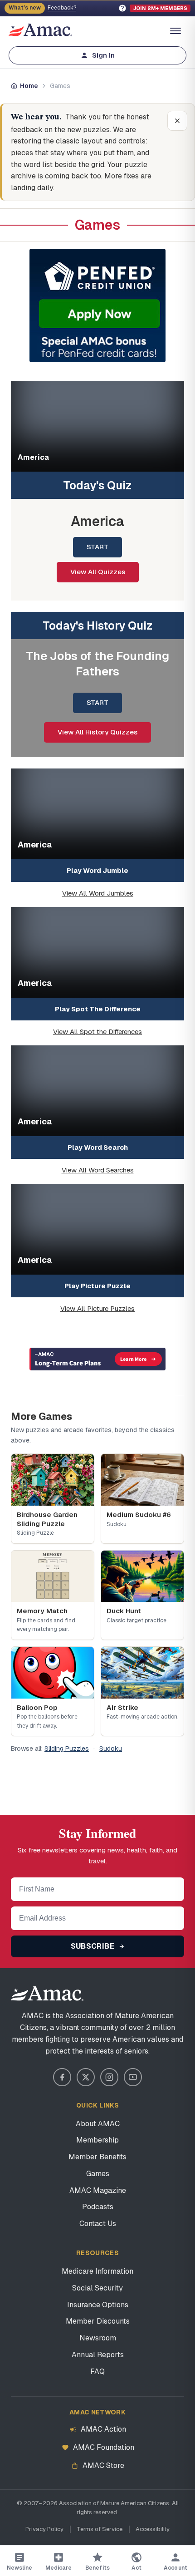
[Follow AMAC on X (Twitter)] (86, 2077)
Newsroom (98, 2338)
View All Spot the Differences (97, 1032)
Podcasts (98, 2207)
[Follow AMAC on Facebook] (62, 2077)
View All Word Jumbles (98, 893)
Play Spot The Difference (98, 1009)
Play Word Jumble (97, 870)
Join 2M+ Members (160, 8)
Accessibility (153, 2529)
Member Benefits (97, 2157)
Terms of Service (100, 2529)
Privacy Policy (44, 2529)
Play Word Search (98, 1147)
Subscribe (94, 1946)
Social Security (97, 2288)
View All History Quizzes (97, 732)
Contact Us (98, 2224)
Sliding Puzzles (67, 1749)
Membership (97, 2140)
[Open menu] (175, 31)
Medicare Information (97, 2271)
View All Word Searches (98, 1170)
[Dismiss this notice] (177, 121)
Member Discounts (98, 2321)
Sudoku (111, 1749)
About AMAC (98, 2124)
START (97, 547)
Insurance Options (98, 2305)
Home (29, 86)
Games (98, 2174)
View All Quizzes (98, 572)
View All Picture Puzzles (97, 1308)
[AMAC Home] (97, 1994)
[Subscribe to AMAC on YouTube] (133, 2077)
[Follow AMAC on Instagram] (109, 2077)
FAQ (97, 2372)
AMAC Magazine (98, 2190)
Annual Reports (98, 2355)
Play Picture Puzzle (97, 1286)
